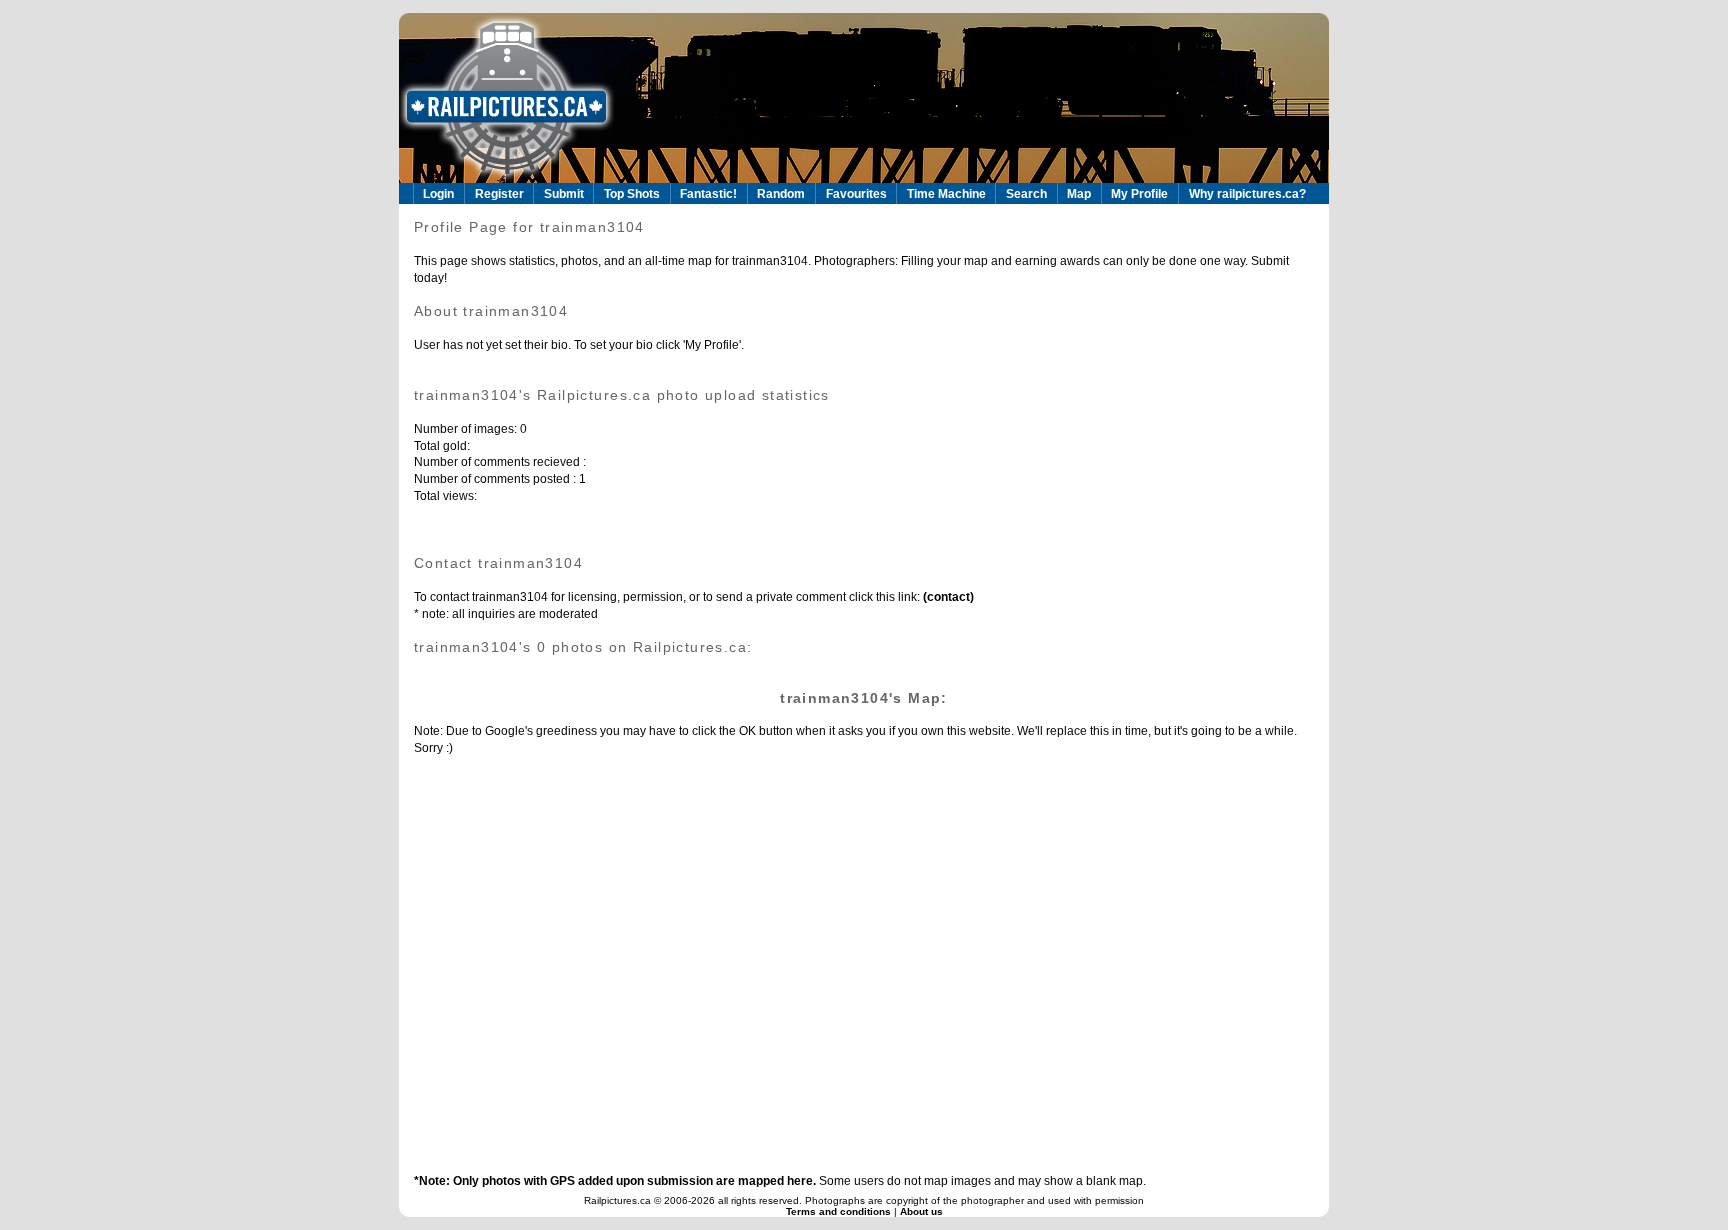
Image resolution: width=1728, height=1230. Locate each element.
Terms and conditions (840, 1211)
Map (1079, 194)
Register (499, 194)
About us (921, 1211)
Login (438, 194)
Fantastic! (708, 194)
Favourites (856, 194)
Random (781, 194)
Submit (564, 194)
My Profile (1139, 194)
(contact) (947, 597)
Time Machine (946, 194)
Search (1026, 194)
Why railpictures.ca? (1247, 194)
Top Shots (632, 194)
